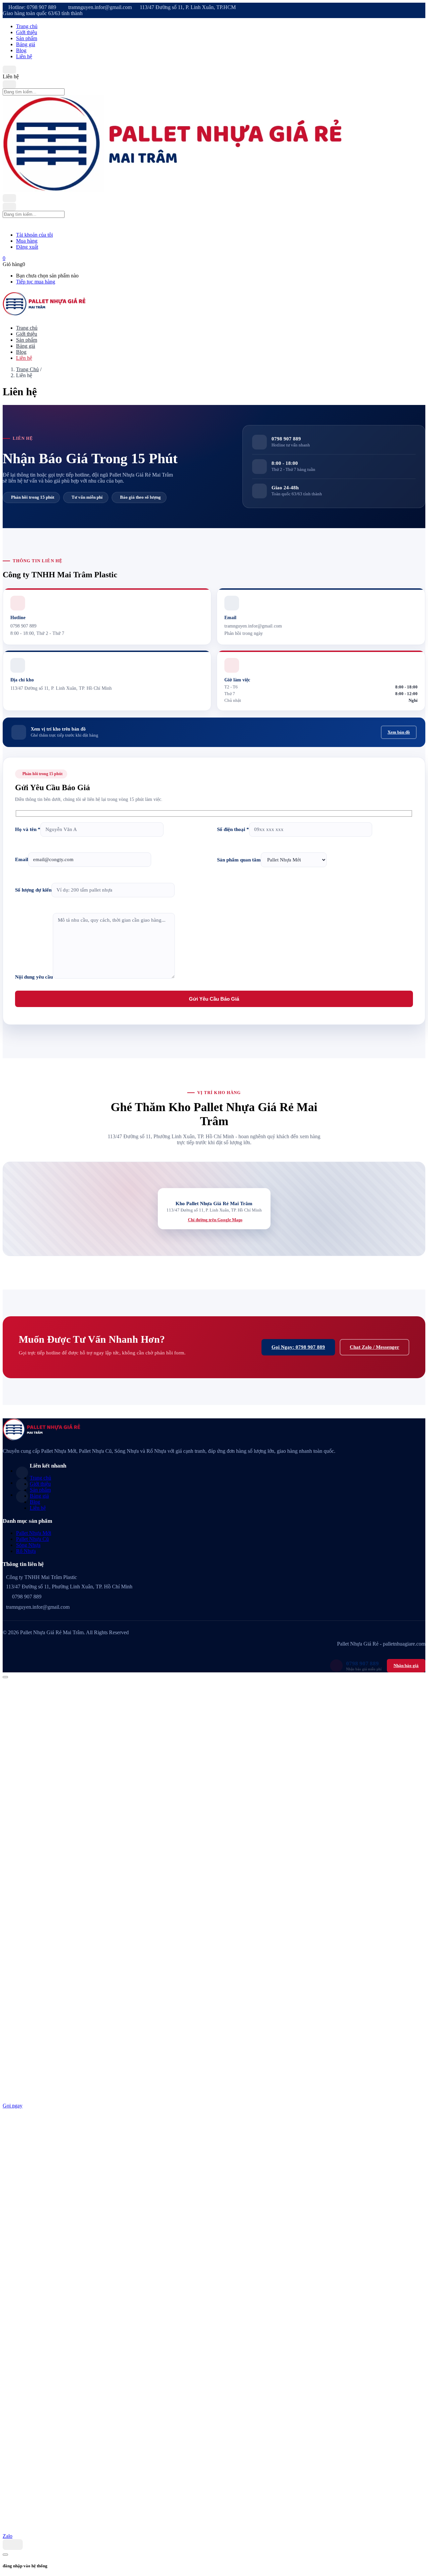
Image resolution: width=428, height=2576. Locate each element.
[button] (4, 258)
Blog (21, 50)
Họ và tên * (28, 829)
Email (22, 859)
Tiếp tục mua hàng (36, 282)
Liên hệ (24, 56)
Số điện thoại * (233, 829)
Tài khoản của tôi (34, 235)
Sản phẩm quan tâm (239, 860)
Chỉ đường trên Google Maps (215, 1220)
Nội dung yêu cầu (34, 977)
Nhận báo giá (406, 1666)
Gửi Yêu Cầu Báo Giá (214, 999)
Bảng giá (26, 44)
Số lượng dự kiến (33, 890)
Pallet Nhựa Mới (34, 1533)
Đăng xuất (27, 247)
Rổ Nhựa (26, 1551)
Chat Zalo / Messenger (374, 1347)
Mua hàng (27, 241)
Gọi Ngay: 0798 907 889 (298, 1347)
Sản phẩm (27, 38)
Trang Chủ (27, 369)
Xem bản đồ (399, 732)
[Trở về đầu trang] (5, 1677)
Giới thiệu (27, 32)
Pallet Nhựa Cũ (32, 1539)
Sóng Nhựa (28, 1545)
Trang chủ (27, 26)
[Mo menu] (9, 70)
